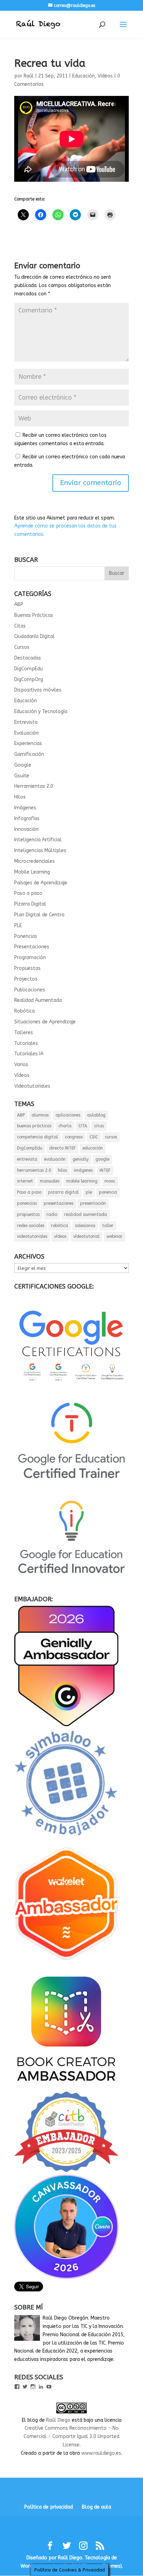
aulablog (96, 1115)
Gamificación (29, 754)
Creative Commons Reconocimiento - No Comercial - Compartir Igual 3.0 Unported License (71, 2436)
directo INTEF (62, 1148)
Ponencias (26, 936)
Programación (30, 958)
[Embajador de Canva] (66, 2277)
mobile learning (82, 1181)
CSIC (94, 1137)
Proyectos (26, 979)
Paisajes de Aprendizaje (41, 883)
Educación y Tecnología (41, 712)
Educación (83, 76)
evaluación (55, 1159)
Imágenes (25, 808)
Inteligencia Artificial (38, 840)
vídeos (60, 1236)
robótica (60, 1226)
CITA (83, 1126)
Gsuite (22, 776)
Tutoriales (26, 1043)
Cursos (22, 647)
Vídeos (105, 76)
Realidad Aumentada (38, 1000)
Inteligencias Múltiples (40, 851)
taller (108, 1226)
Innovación (26, 829)
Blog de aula (96, 2507)
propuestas (28, 1215)
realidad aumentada (86, 1215)
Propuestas (27, 968)
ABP (19, 604)
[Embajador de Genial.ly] (66, 1725)
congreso (74, 1137)
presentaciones (58, 1203)
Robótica (24, 1011)
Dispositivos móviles (38, 690)
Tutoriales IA (29, 1054)
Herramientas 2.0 (34, 786)
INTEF (105, 1170)
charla (65, 1126)
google (102, 1159)
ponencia (108, 1192)
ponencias (27, 1203)
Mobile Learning (32, 872)
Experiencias (28, 743)
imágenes (83, 1170)
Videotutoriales (32, 1086)
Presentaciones (32, 947)
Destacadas (28, 658)
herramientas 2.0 (34, 1170)
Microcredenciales (35, 861)
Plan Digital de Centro (39, 915)
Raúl (29, 76)
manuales (50, 1181)
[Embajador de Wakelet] (66, 1963)
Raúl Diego (58, 2420)
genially (81, 1159)
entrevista (27, 1159)
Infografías (27, 819)
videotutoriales (32, 1236)
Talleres (24, 1033)
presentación (93, 1203)
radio (52, 1215)
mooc (110, 1181)
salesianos (85, 1226)
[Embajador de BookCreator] (66, 2087)
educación (93, 1148)
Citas (20, 626)
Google (23, 765)
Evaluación (26, 733)
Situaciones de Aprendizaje (45, 1022)
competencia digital (37, 1137)
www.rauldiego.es (101, 2453)
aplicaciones (68, 1115)
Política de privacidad (49, 2507)
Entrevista (26, 722)
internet (25, 1181)
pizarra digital (64, 1192)
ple (89, 1192)
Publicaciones (30, 990)
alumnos (40, 1115)
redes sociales (31, 1226)
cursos (111, 1137)
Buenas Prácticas (34, 615)
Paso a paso (28, 893)
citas (99, 1126)
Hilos (20, 797)
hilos (62, 1170)
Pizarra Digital (30, 904)
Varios (21, 1065)
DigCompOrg (29, 680)
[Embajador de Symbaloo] (66, 1839)
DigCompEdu (28, 669)
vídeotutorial (86, 1236)
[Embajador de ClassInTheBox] (66, 2170)
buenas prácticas (34, 1126)
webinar (115, 1236)
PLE (18, 926)
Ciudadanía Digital (35, 636)
